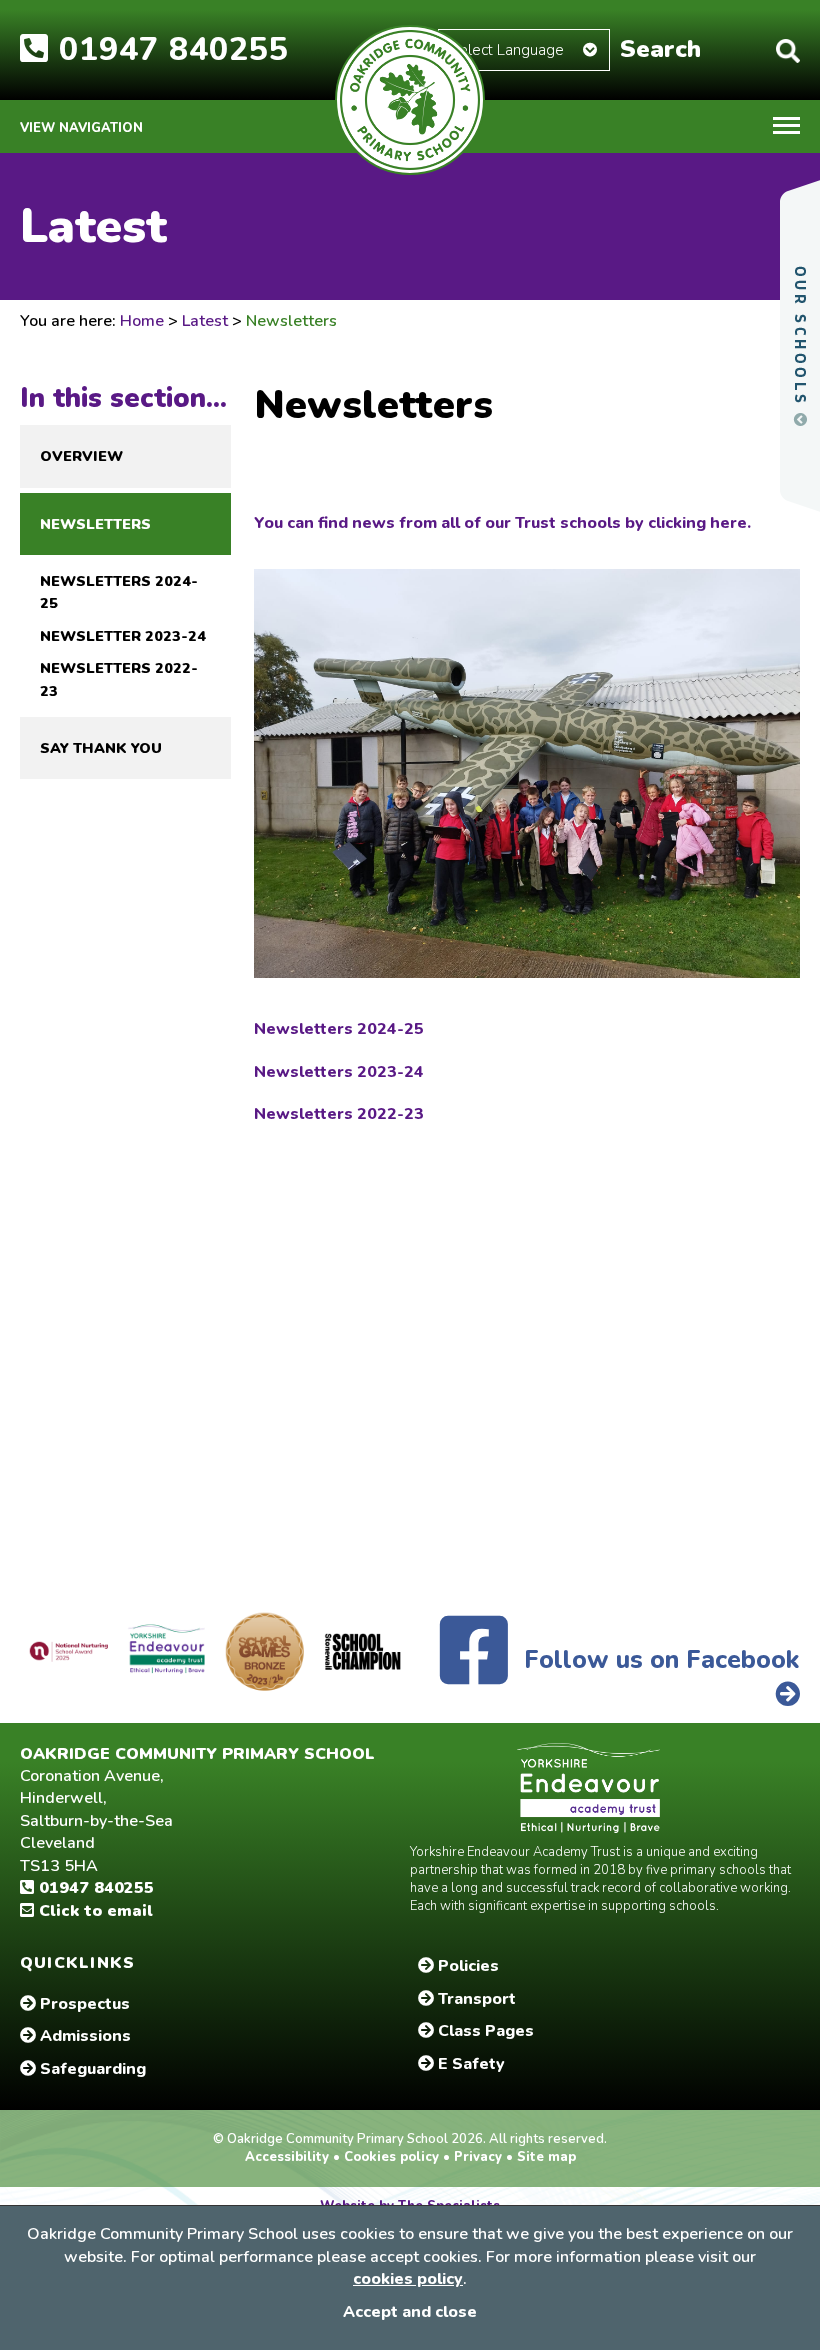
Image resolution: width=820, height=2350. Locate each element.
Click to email (93, 1911)
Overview (81, 456)
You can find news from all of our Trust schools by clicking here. (502, 523)
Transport (475, 1999)
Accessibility (289, 2157)
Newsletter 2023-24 (123, 636)
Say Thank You (101, 748)
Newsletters (95, 524)
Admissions (83, 2036)
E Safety (469, 2064)
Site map (544, 2157)
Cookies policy (391, 2157)
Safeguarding (91, 2069)
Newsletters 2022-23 (119, 679)
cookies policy (408, 2279)
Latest (205, 321)
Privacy (478, 2157)
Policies (466, 1966)
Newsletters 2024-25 (119, 592)
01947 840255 (94, 1888)
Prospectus (83, 2004)
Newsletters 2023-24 (339, 1072)
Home (142, 321)
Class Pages (484, 2031)
